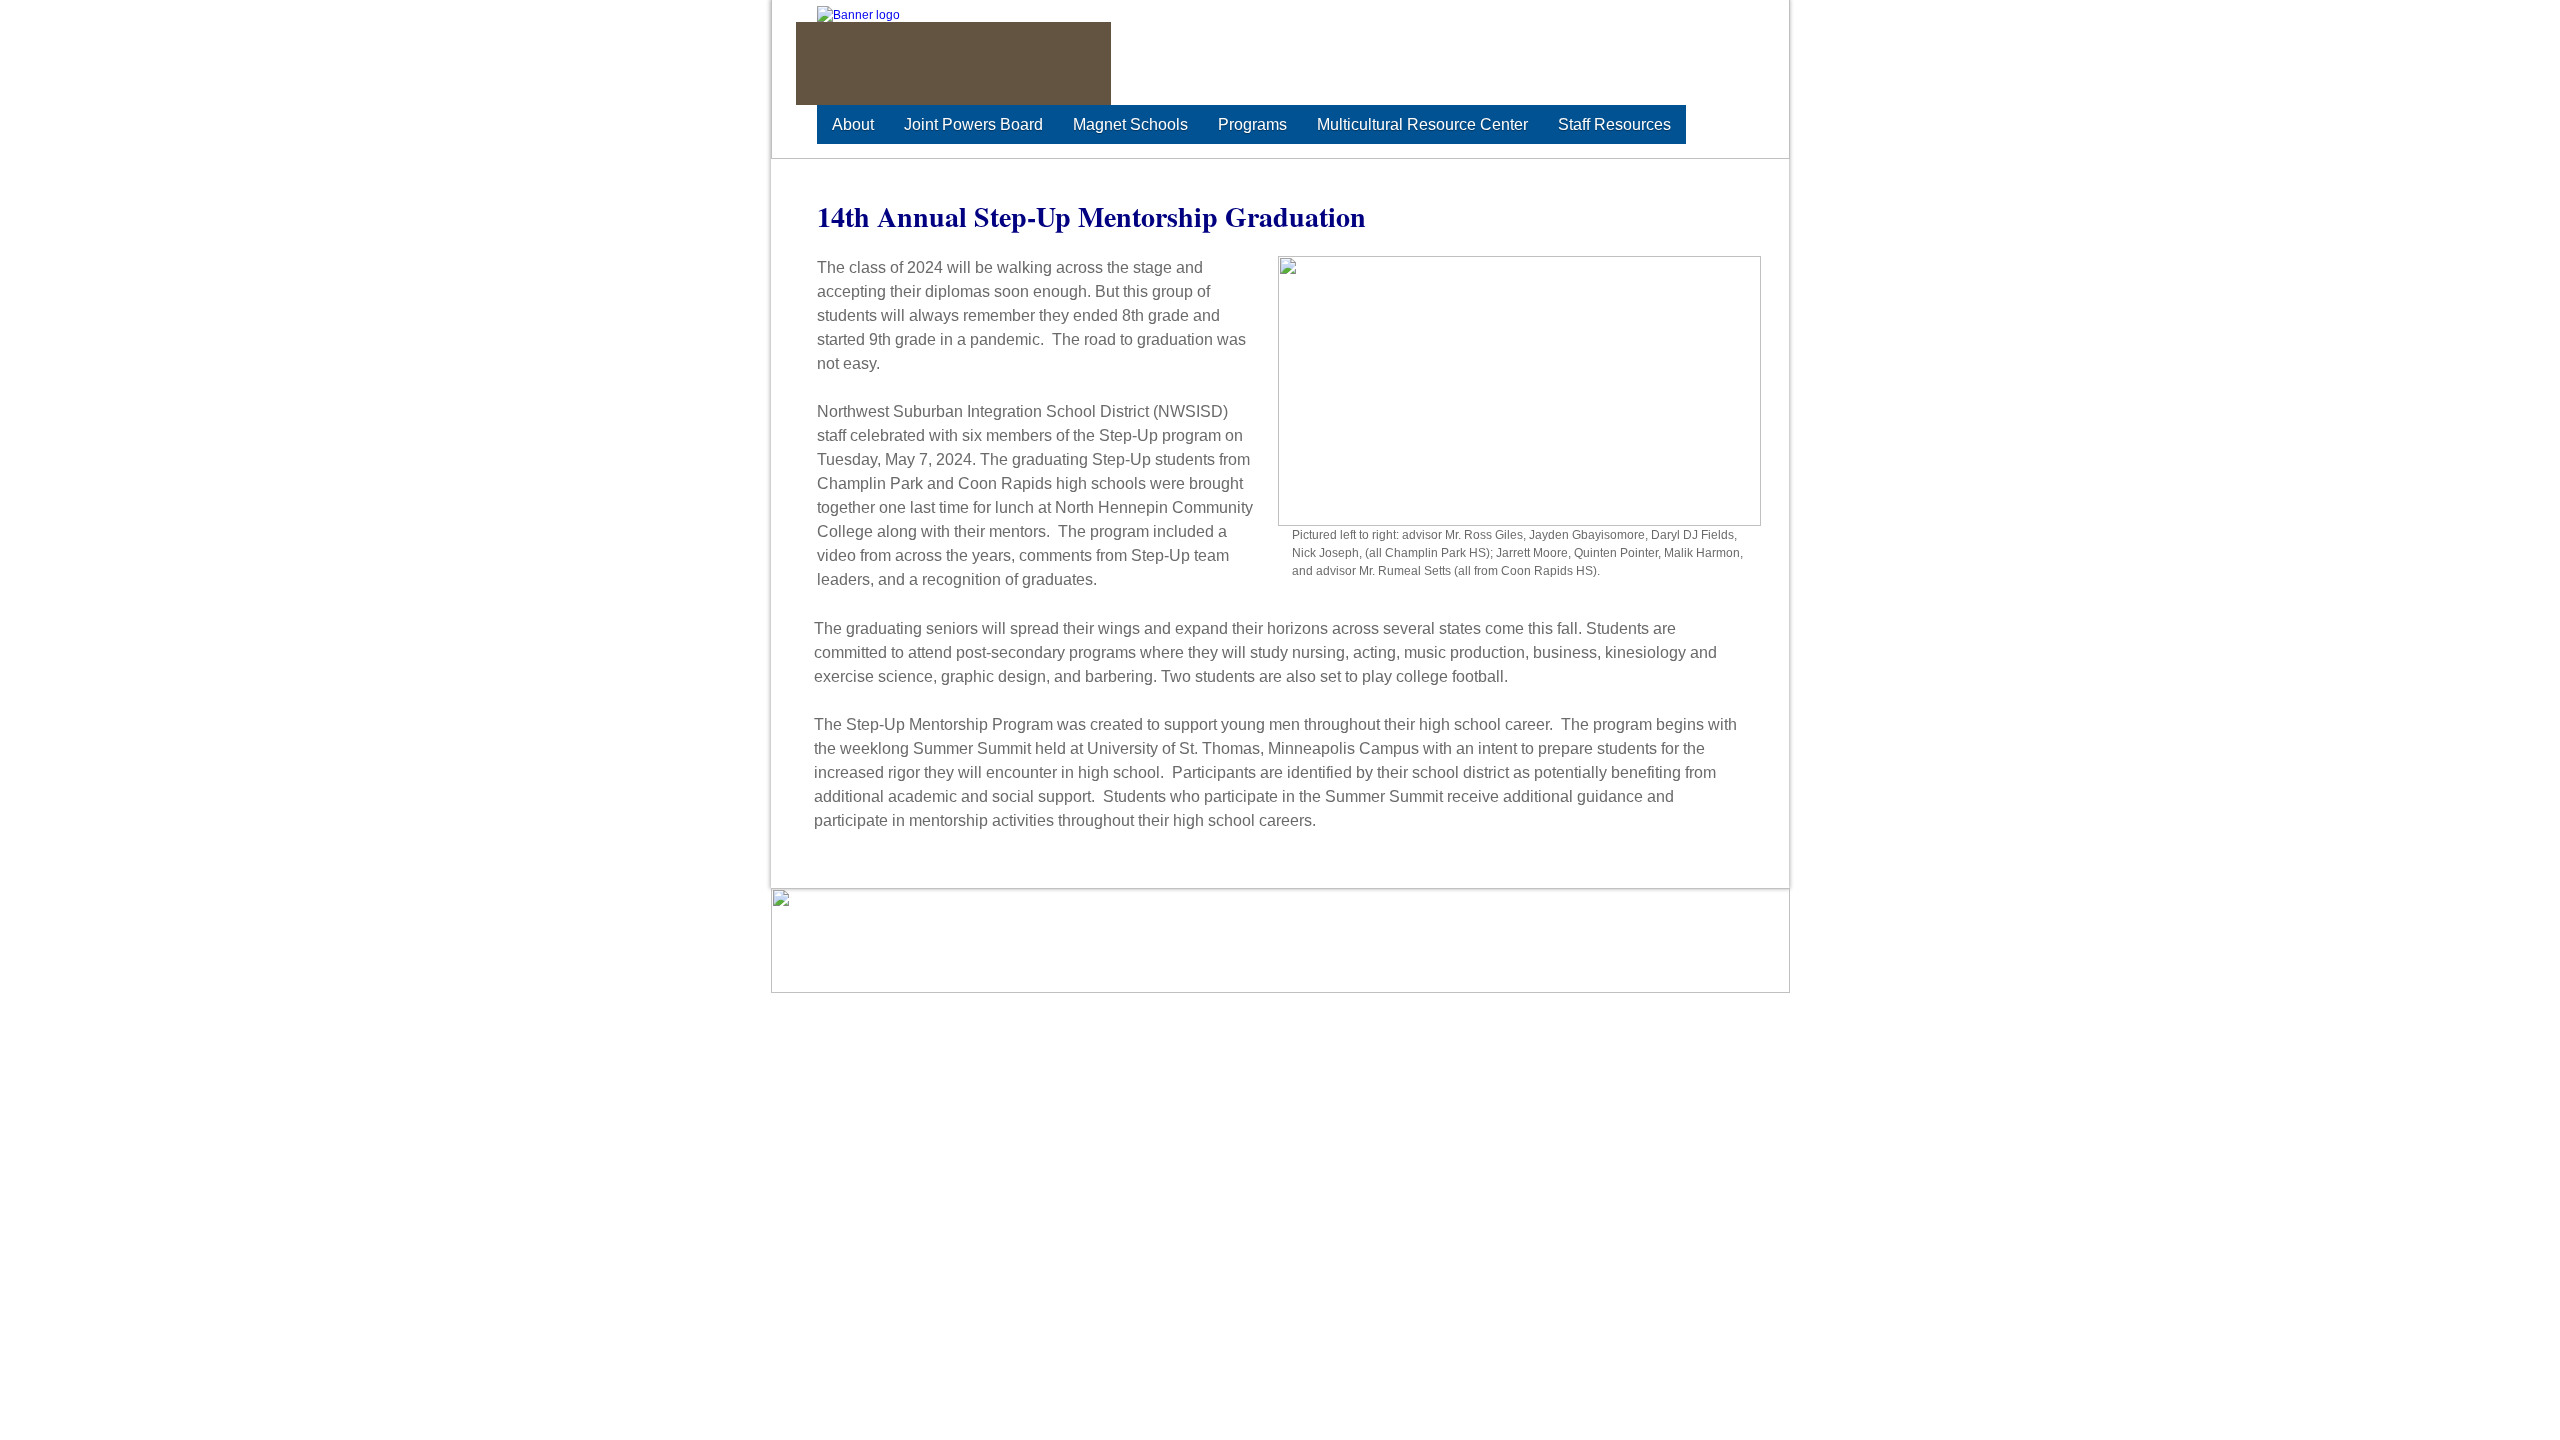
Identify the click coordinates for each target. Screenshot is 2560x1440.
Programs (1252, 124)
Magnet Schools (1130, 124)
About (853, 124)
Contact (1613, 919)
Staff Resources (1614, 124)
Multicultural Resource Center (1422, 124)
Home (1212, 919)
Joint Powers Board (973, 124)
